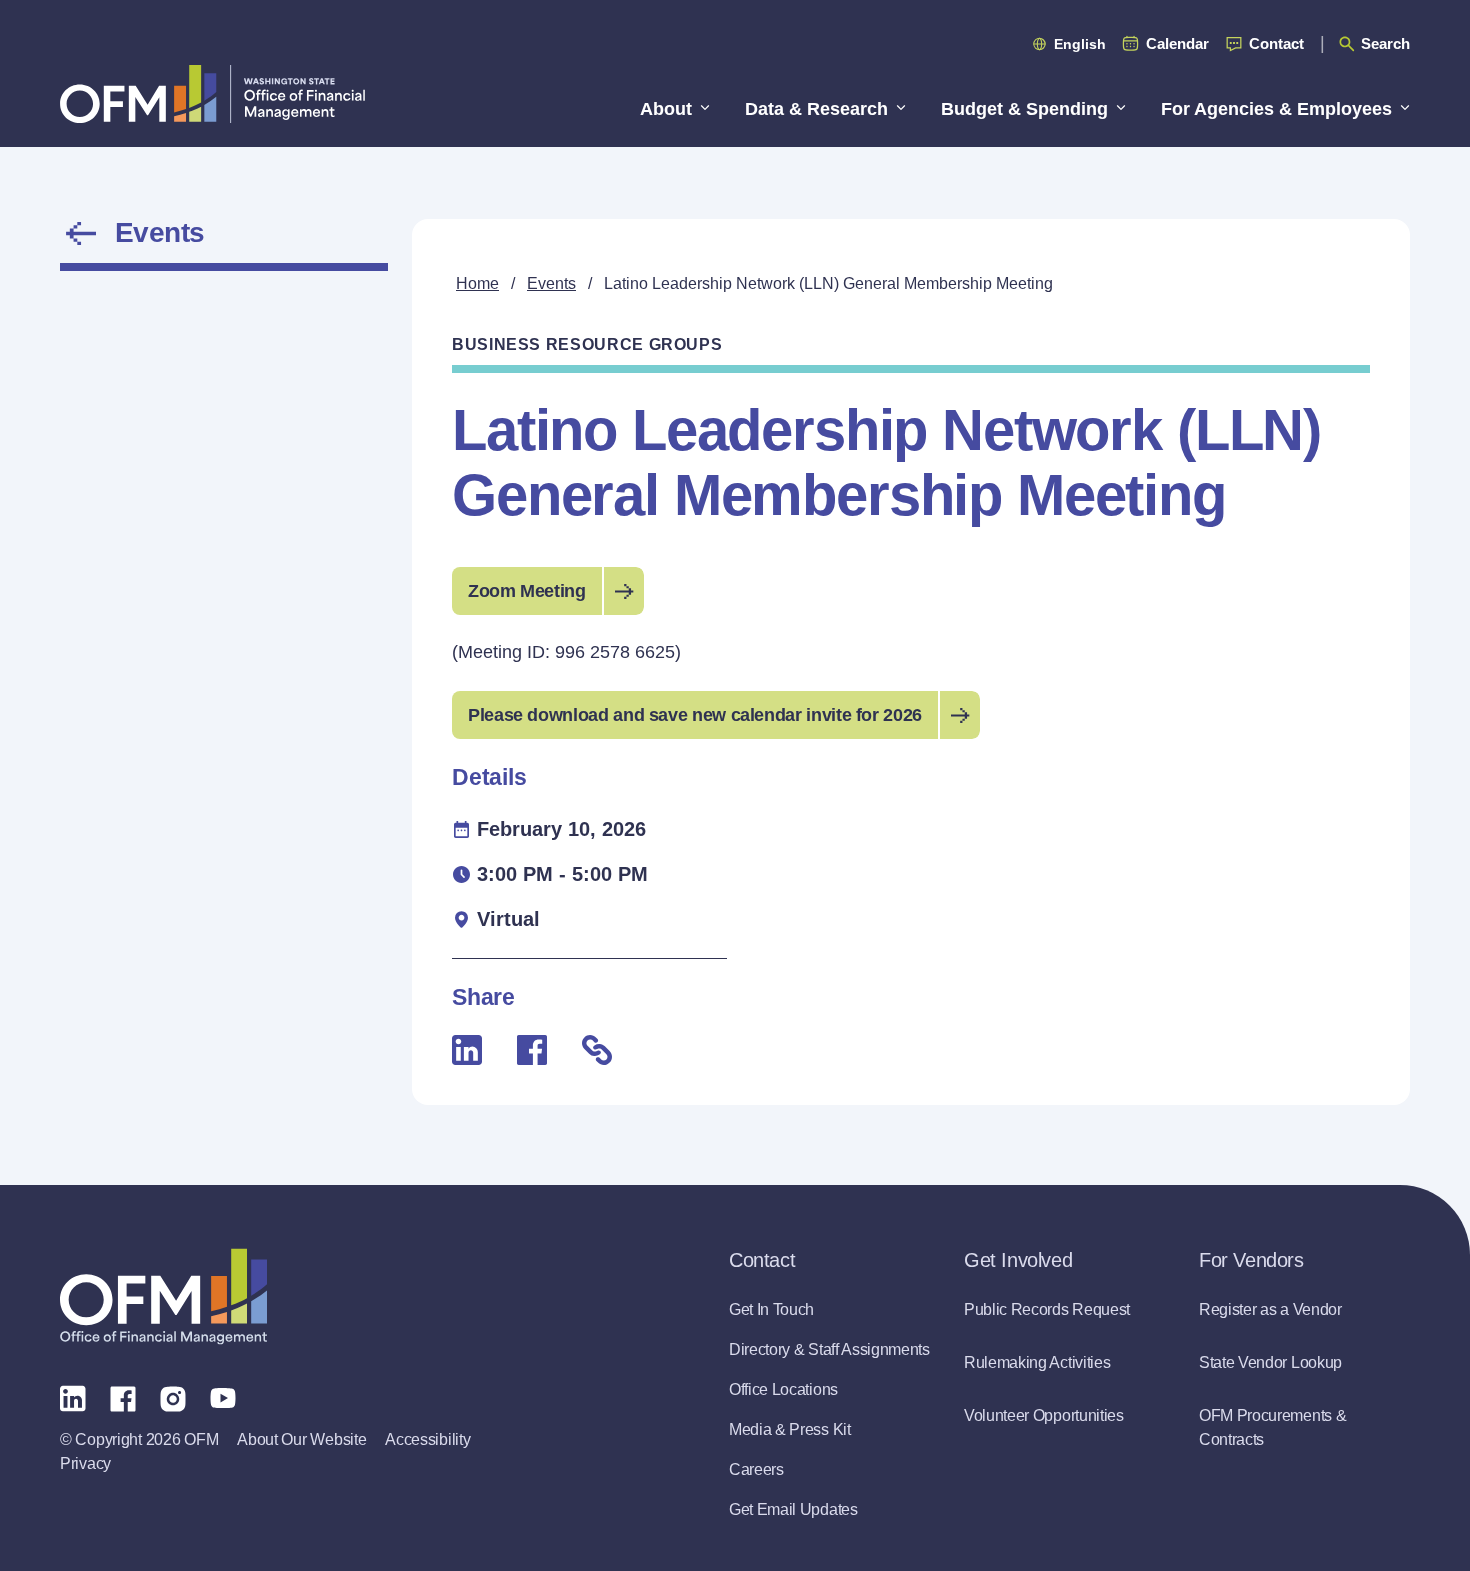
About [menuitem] (666, 109)
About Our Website (301, 1439)
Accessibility (427, 1439)
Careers (756, 1469)
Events (160, 233)
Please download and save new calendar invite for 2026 (695, 715)
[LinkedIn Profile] (73, 1397)
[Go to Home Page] (212, 93)
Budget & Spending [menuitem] (1024, 109)
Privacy (85, 1463)
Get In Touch (771, 1309)
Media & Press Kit (790, 1429)
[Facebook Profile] (123, 1397)
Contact (1276, 43)
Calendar (1177, 43)
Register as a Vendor (1270, 1309)
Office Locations (783, 1389)
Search (1385, 43)
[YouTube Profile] (223, 1397)
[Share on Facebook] (532, 1050)
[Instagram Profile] (173, 1397)
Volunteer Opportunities (1044, 1415)
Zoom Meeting (527, 591)
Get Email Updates (793, 1509)
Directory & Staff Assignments (829, 1349)
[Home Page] (163, 1296)
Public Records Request (1047, 1309)
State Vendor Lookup (1270, 1362)
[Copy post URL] (597, 1050)
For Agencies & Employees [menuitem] (1276, 109)
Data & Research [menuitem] (816, 109)
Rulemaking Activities (1037, 1362)
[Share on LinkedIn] (467, 1050)
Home (477, 283)
